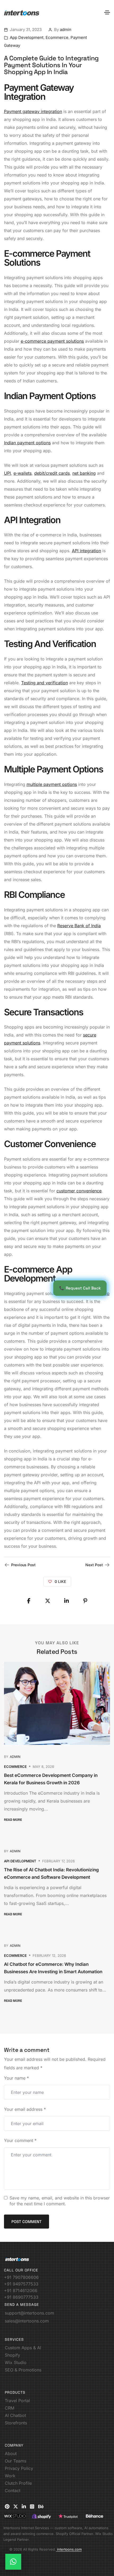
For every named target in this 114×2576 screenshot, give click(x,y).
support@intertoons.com (29, 2313)
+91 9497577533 (21, 2284)
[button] (16, 1820)
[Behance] (41, 2506)
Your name (16, 2078)
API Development (20, 1861)
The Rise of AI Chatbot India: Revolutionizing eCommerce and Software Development (51, 1873)
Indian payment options (27, 443)
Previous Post (23, 1565)
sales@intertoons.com (27, 2321)
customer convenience (79, 1191)
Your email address (25, 2109)
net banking (84, 473)
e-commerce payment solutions (52, 341)
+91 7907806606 (21, 2277)
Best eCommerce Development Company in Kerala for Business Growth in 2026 (51, 1779)
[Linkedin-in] (24, 2506)
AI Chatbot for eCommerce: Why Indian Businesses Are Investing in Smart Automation (53, 1968)
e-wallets (23, 473)
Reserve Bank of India (79, 926)
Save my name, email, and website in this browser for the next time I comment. (60, 2201)
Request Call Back (80, 1288)
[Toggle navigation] (107, 12)
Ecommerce (57, 37)
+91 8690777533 (21, 2297)
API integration (86, 551)
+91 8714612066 (21, 2290)
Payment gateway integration (33, 111)
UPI (7, 473)
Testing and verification (45, 683)
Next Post (94, 1565)
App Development (27, 37)
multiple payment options (52, 784)
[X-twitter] (16, 2506)
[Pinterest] (7, 2506)
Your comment (20, 2140)
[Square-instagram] (32, 2506)
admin (66, 30)
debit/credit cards (52, 473)
